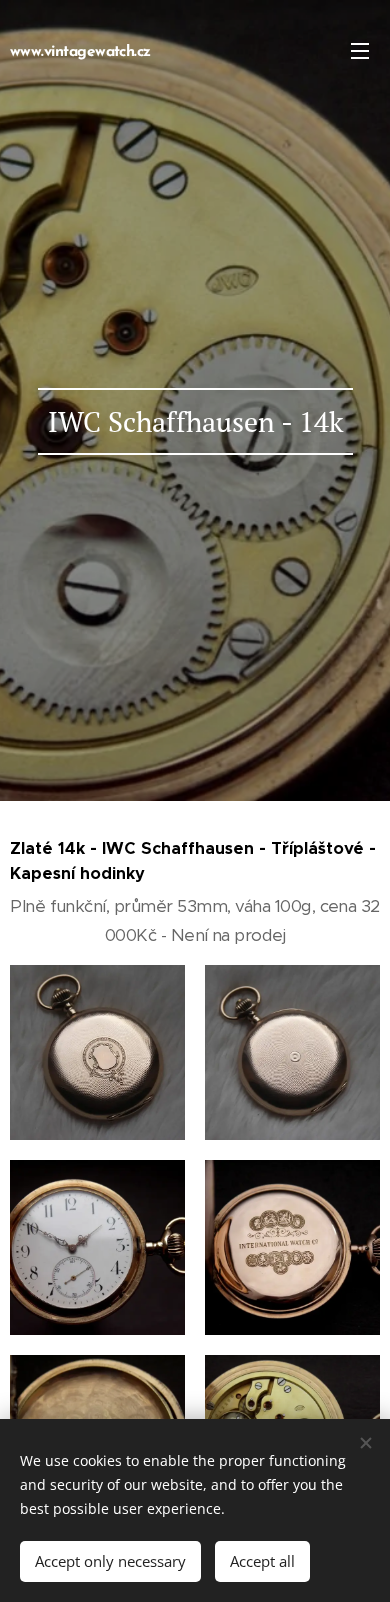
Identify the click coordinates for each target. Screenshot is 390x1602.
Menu (360, 50)
